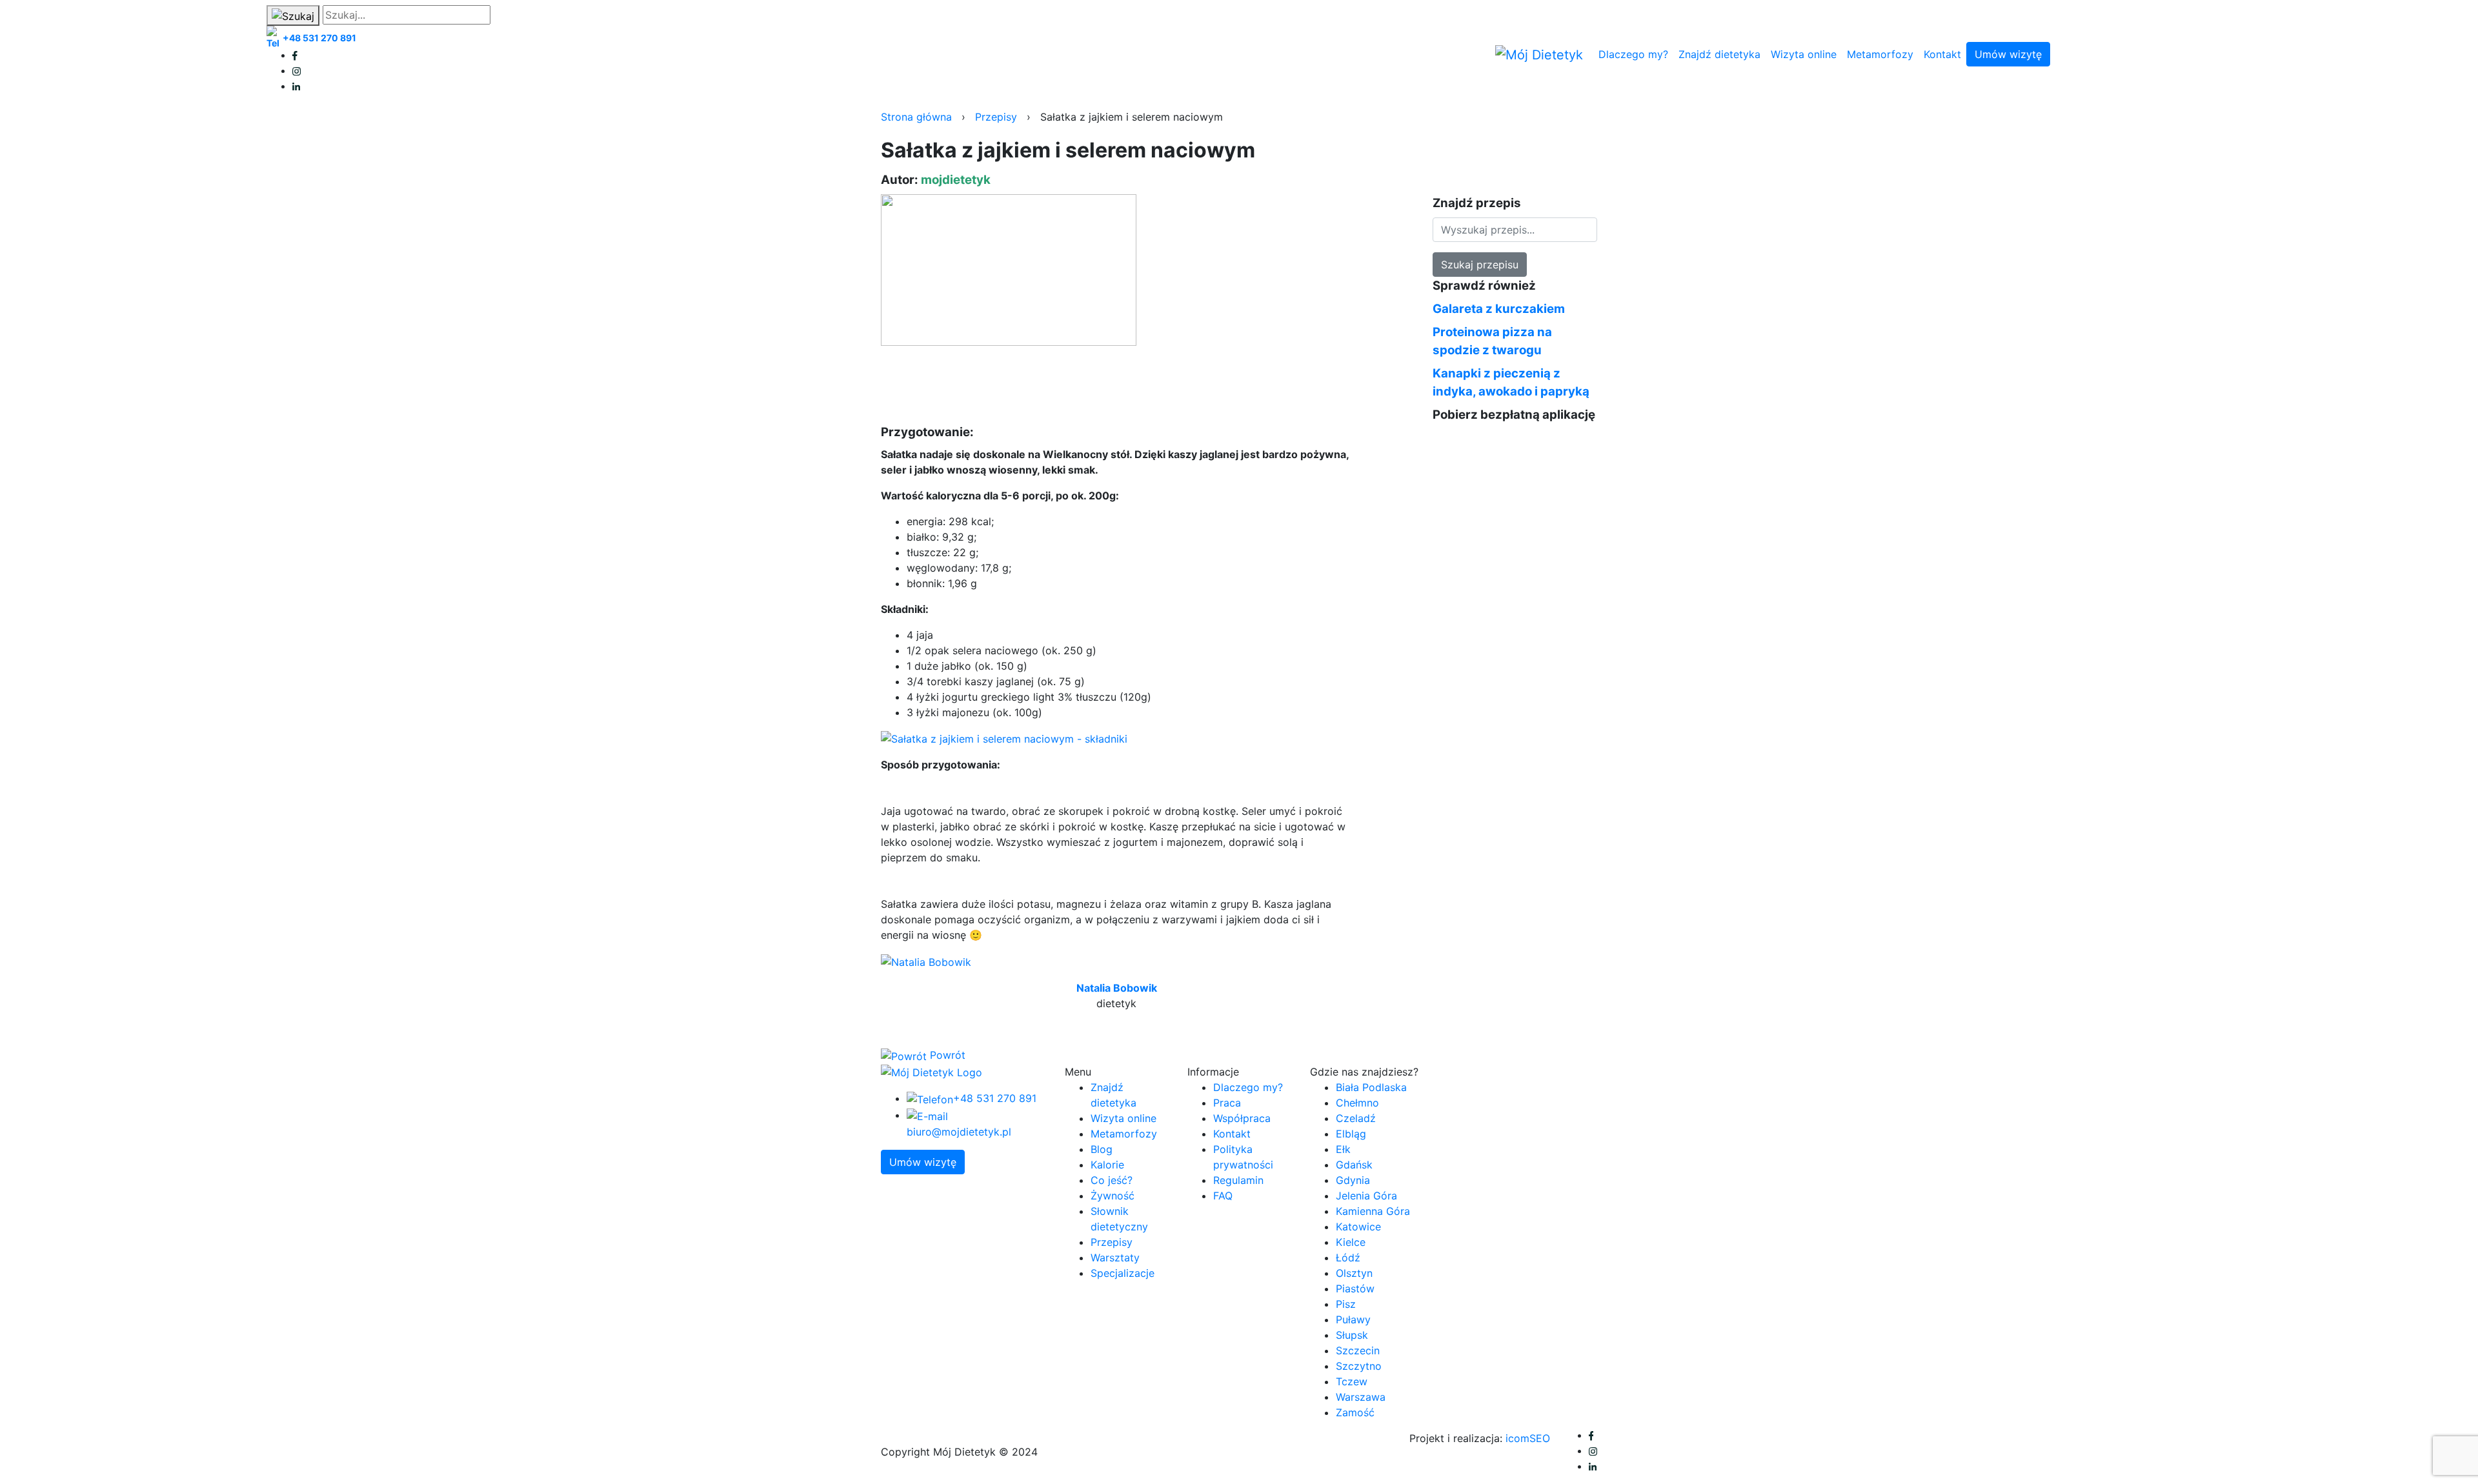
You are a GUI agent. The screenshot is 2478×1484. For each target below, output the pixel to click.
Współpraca (1242, 1118)
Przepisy (996, 117)
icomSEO (1528, 1438)
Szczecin (1358, 1350)
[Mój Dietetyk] (1539, 55)
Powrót (946, 1055)
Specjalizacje (1123, 1273)
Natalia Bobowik (1117, 988)
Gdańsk (1354, 1165)
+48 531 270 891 (319, 38)
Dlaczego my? (1633, 54)
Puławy (1353, 1319)
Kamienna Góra (1373, 1211)
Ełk (1343, 1149)
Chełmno (1357, 1103)
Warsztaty (1115, 1258)
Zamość (1355, 1412)
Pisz (1346, 1304)
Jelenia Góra (1366, 1196)
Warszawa (1361, 1397)
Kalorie (1107, 1165)
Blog (1102, 1149)
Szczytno (1359, 1366)
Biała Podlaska (1371, 1087)
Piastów (1355, 1288)
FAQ (1223, 1196)
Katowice (1358, 1227)
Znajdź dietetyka (1719, 54)
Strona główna (916, 117)
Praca (1227, 1103)
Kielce (1351, 1242)
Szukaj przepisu (1480, 265)
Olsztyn (1354, 1273)
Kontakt (1942, 54)
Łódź (1348, 1258)
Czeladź (1356, 1118)
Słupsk (1352, 1335)
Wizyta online (1804, 54)
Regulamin (1238, 1180)
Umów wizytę (2008, 54)
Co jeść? (1112, 1180)
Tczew (1352, 1381)
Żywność (1113, 1196)
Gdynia (1353, 1180)
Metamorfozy (1880, 54)
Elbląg (1351, 1134)
